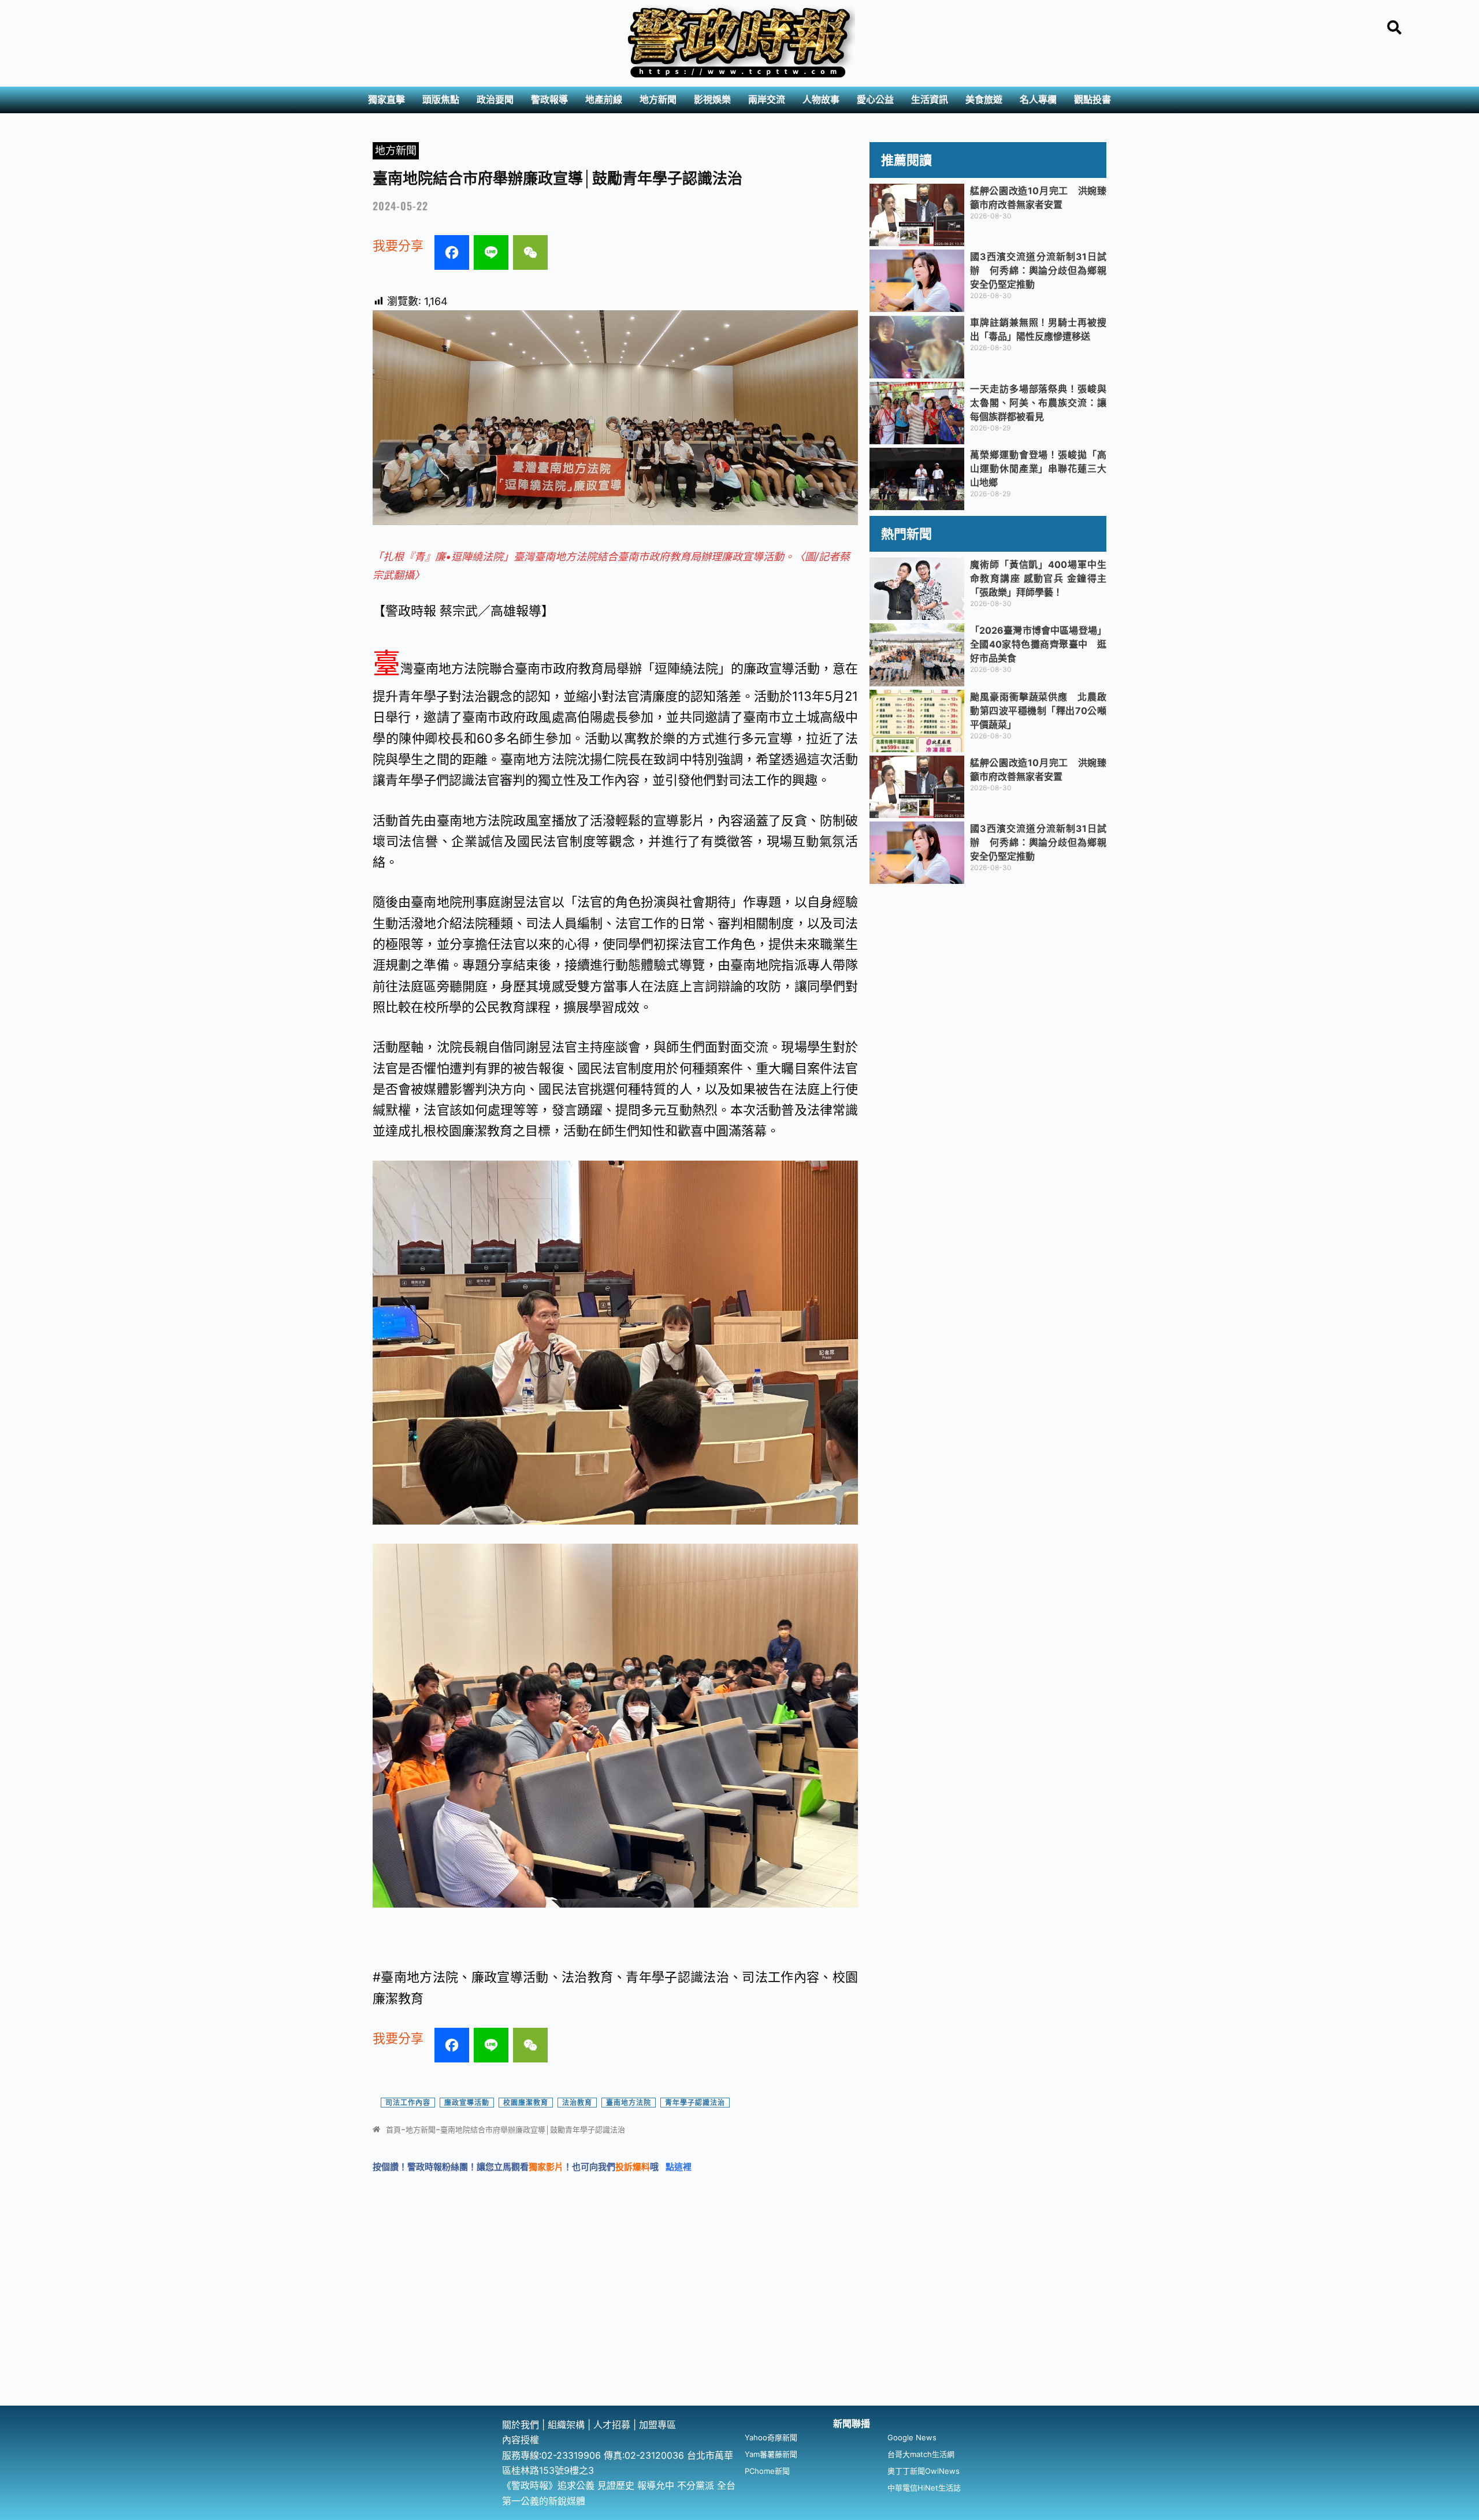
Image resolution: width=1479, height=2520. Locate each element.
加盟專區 (657, 2425)
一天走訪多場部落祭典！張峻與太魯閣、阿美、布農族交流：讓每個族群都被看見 (1038, 403)
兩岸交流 (767, 100)
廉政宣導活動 (467, 2103)
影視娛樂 (712, 100)
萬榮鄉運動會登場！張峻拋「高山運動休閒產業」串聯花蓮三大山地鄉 (1038, 469)
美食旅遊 (984, 100)
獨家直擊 (387, 100)
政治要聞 (495, 100)
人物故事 (821, 100)
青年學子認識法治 (695, 2103)
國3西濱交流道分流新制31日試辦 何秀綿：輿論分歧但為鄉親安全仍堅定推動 (1038, 270)
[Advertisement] (739, 2319)
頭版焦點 (441, 100)
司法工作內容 (408, 2103)
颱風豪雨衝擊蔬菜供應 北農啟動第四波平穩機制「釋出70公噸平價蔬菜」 (1038, 711)
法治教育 (577, 2103)
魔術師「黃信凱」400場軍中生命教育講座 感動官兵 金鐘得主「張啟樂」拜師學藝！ (1038, 578)
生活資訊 (930, 100)
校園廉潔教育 (526, 2103)
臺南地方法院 (629, 2103)
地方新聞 (658, 100)
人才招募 (613, 2425)
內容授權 (521, 2440)
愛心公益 (875, 100)
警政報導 (549, 100)
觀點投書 (1092, 100)
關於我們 (522, 2425)
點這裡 (679, 2167)
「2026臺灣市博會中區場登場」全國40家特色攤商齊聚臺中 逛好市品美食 (1038, 644)
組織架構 (566, 2425)
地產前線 (604, 100)
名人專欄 (1038, 100)
